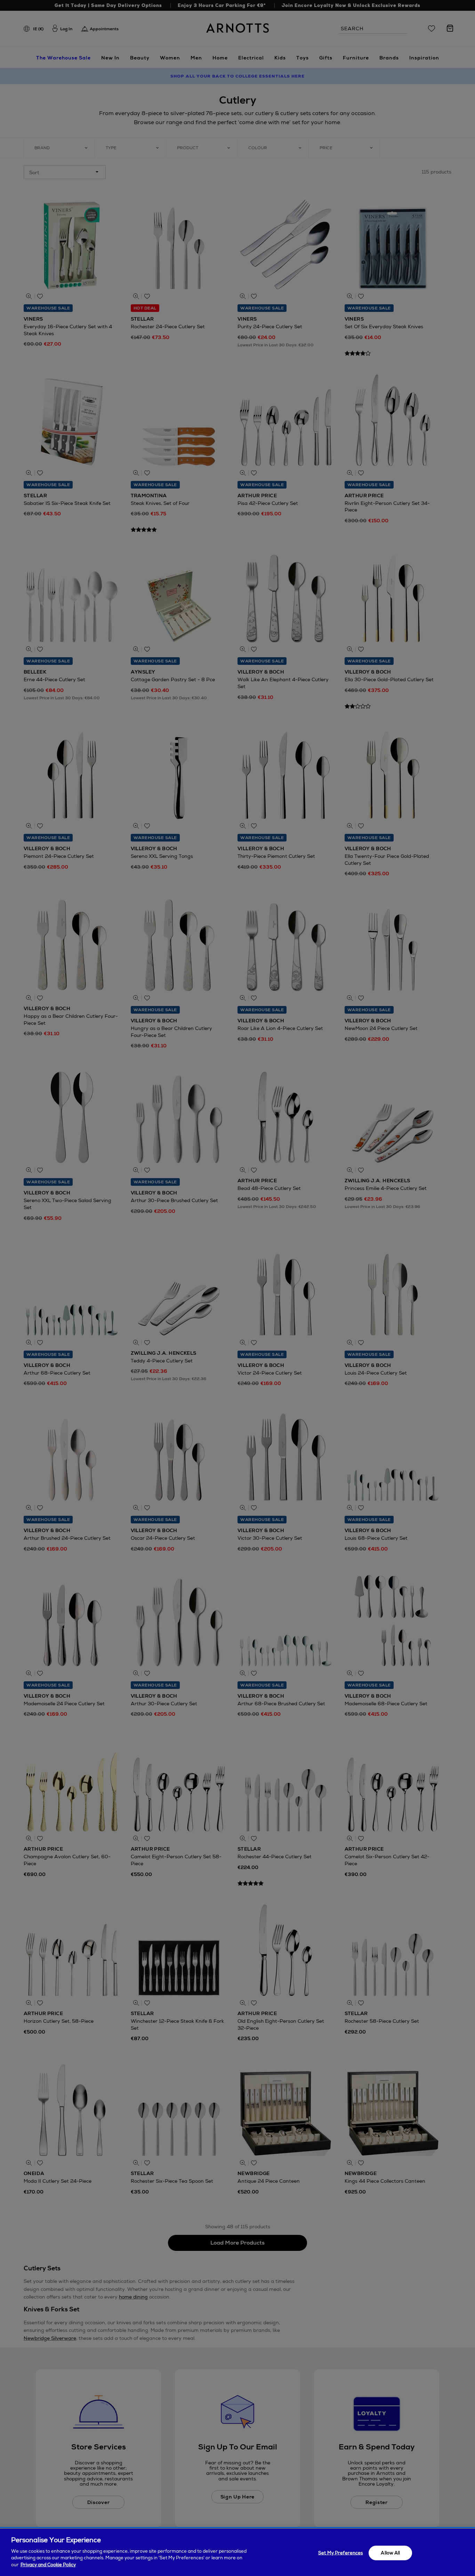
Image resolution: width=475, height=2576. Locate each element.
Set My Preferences (340, 2553)
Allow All (390, 2553)
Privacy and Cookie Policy (48, 2564)
